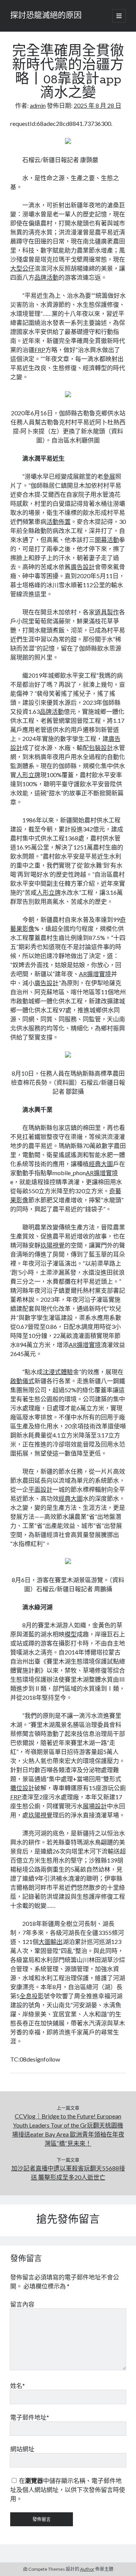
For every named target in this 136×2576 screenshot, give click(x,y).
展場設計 (95, 1806)
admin (38, 105)
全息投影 (32, 1996)
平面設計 (40, 1489)
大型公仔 (22, 268)
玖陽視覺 (53, 1245)
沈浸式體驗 (58, 1372)
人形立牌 (28, 775)
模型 (71, 1634)
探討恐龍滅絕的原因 (46, 16)
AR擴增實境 (95, 974)
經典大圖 (101, 1164)
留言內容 (22, 2304)
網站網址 (22, 2449)
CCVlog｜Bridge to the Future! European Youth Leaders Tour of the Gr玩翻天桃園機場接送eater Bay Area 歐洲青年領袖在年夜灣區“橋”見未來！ (68, 2130)
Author (87, 2569)
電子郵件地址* (30, 2417)
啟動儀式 (22, 1381)
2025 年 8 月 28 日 (97, 105)
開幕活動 (107, 540)
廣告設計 (83, 567)
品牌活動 (46, 277)
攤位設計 (22, 1788)
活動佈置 (59, 521)
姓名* (18, 2385)
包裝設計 (101, 748)
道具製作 (107, 612)
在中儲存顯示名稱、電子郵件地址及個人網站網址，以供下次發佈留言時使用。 (68, 2490)
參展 (109, 476)
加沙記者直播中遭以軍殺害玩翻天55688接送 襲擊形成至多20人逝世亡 (68, 2173)
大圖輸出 (51, 1942)
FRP (40, 350)
